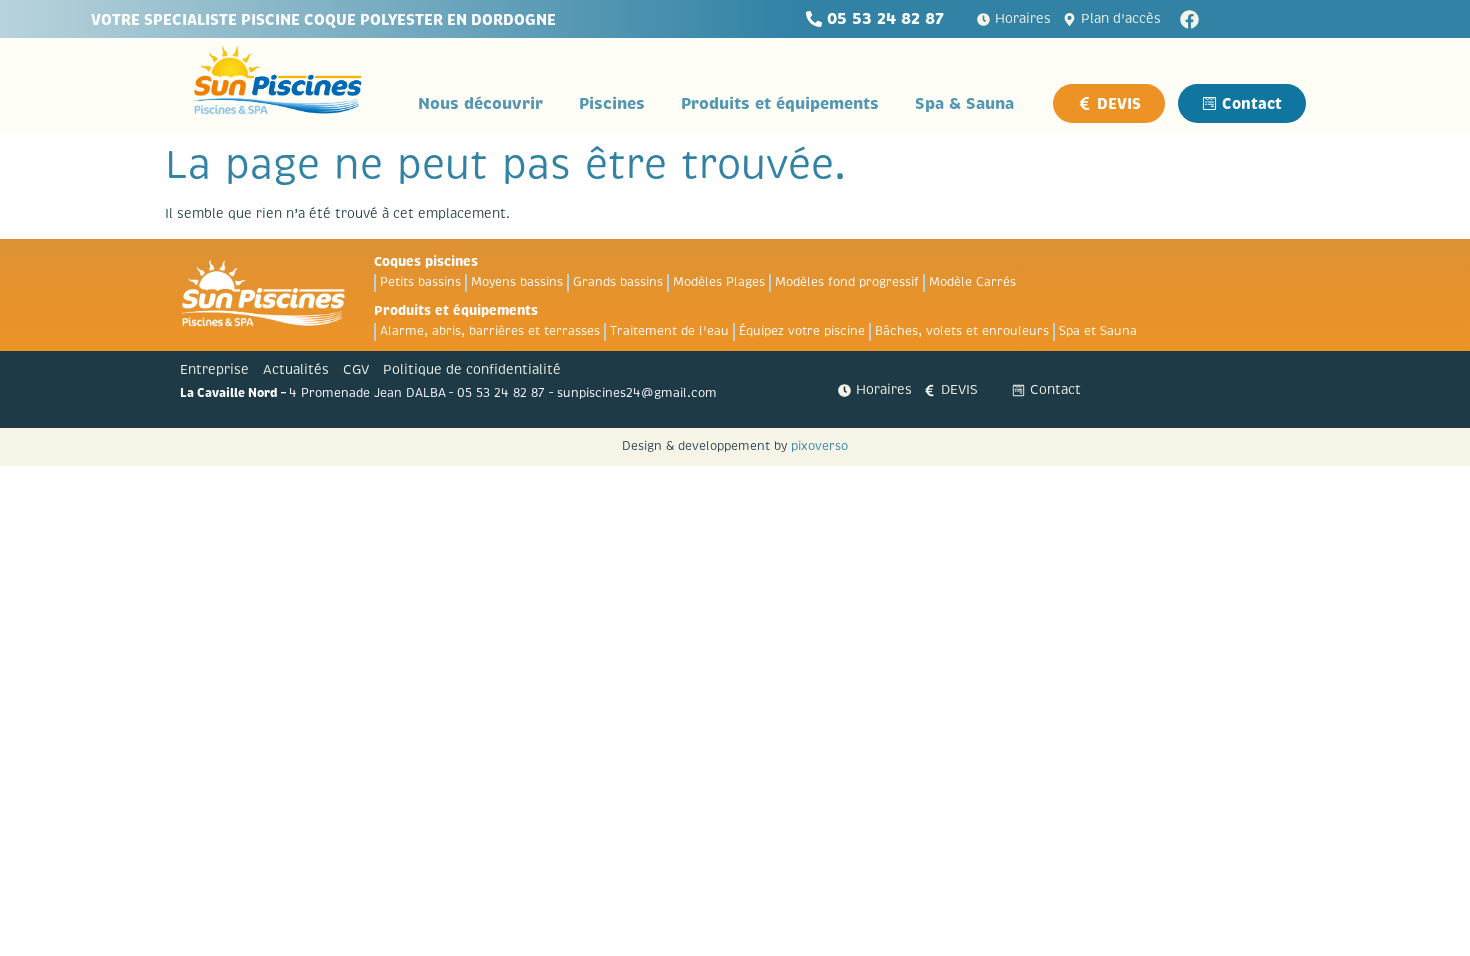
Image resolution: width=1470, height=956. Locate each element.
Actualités (296, 370)
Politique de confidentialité (472, 370)
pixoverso (819, 446)
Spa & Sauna (964, 103)
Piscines (612, 103)
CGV (356, 370)
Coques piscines (426, 261)
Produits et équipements (780, 103)
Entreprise (214, 370)
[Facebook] (1189, 19)
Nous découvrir (480, 103)
